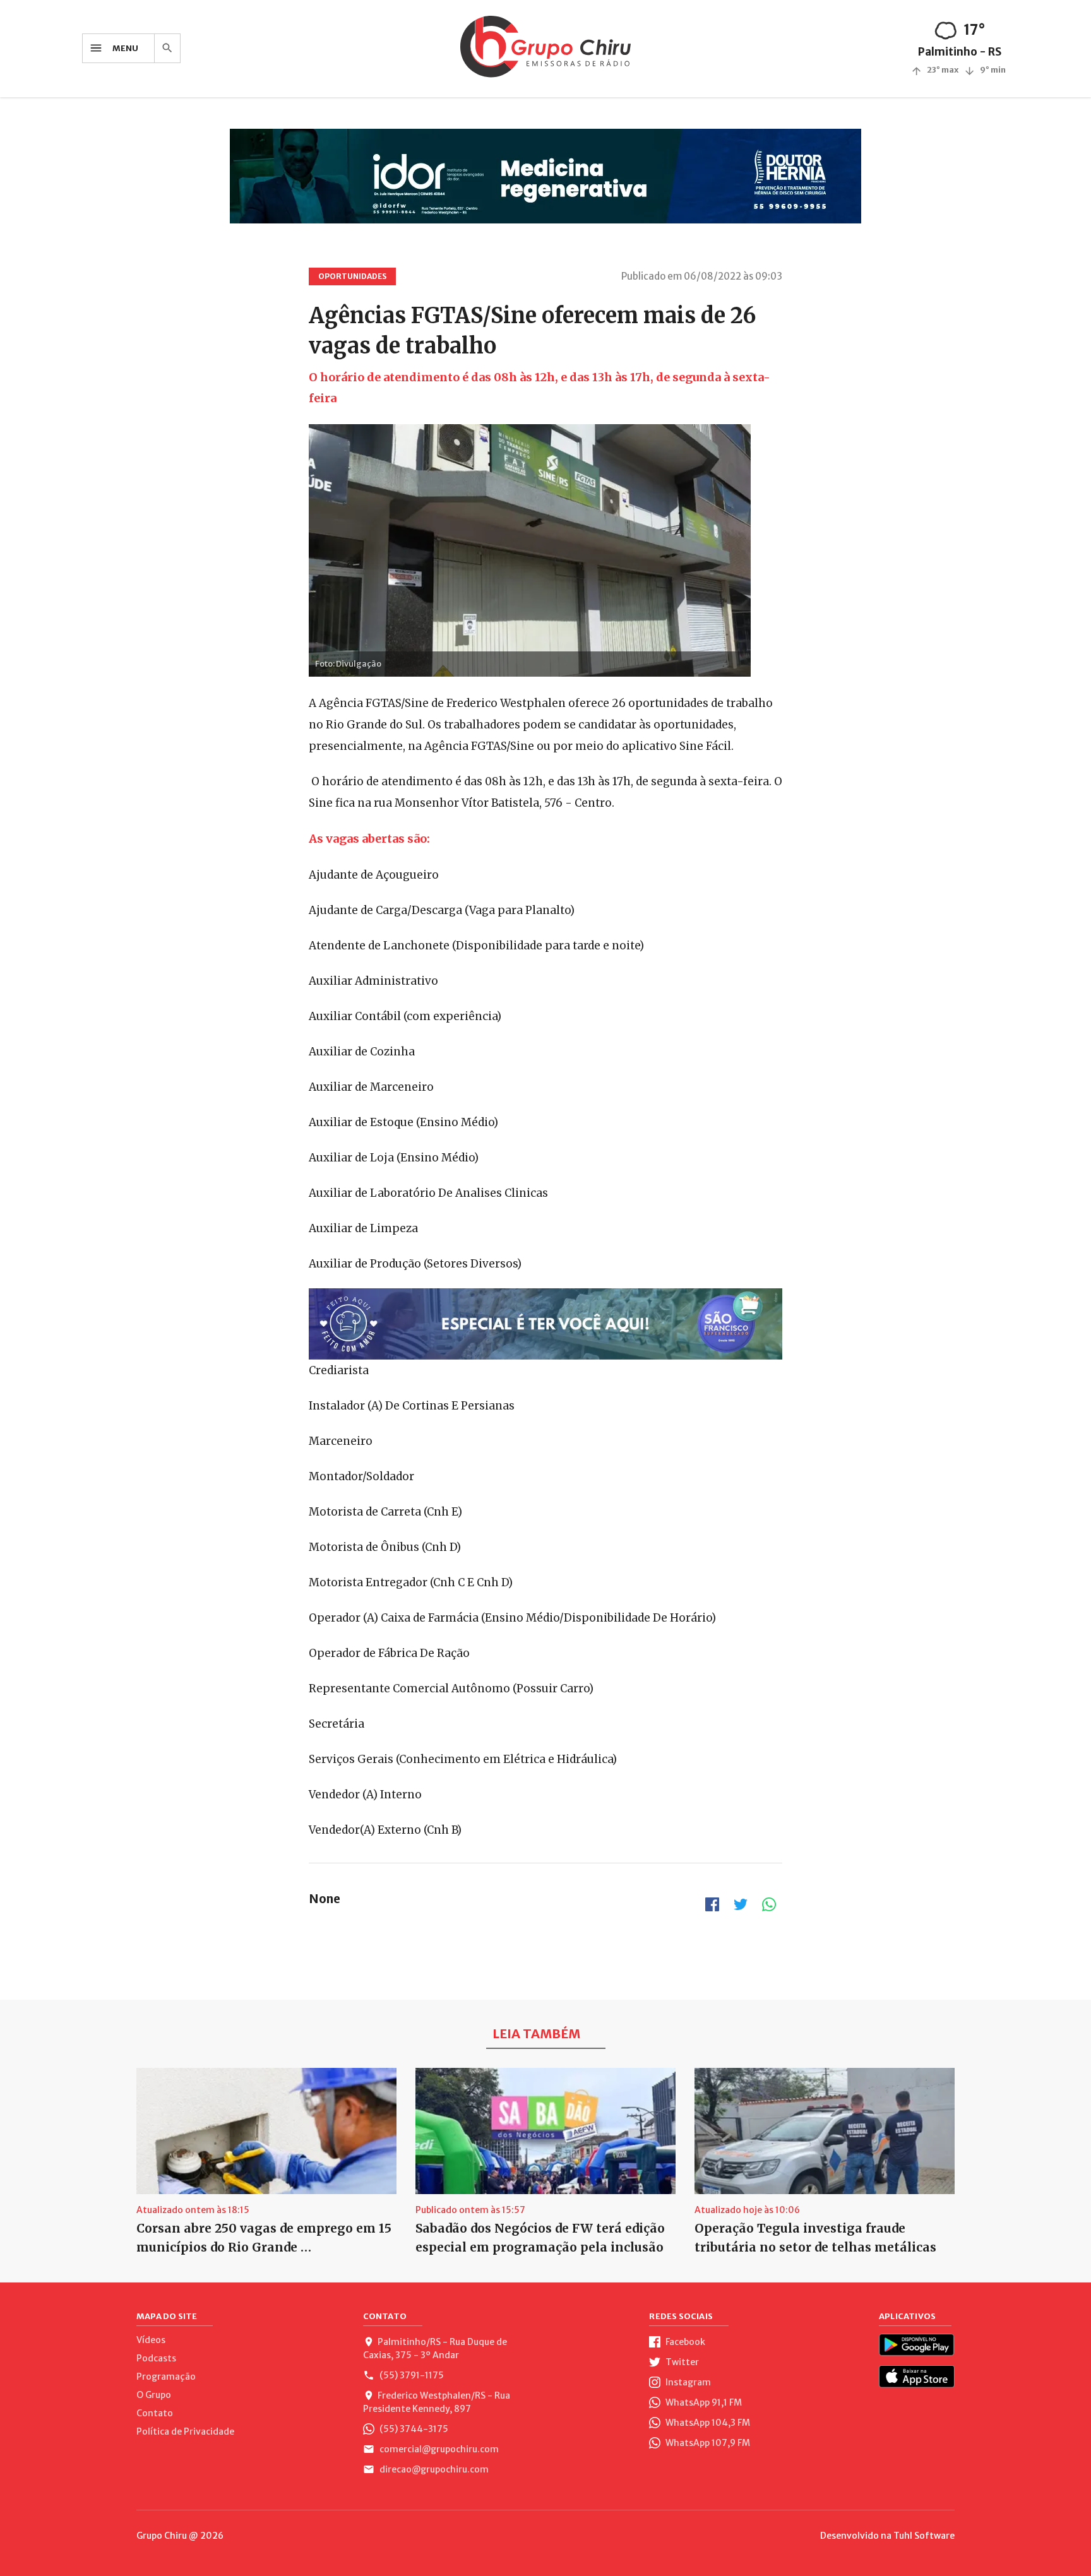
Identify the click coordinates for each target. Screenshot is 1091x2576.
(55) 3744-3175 (413, 2429)
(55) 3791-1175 (411, 2375)
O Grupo (154, 2395)
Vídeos (151, 2340)
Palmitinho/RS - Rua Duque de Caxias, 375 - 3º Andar (435, 2348)
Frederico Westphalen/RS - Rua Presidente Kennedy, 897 (437, 2402)
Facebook (684, 2342)
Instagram (687, 2382)
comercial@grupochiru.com (438, 2449)
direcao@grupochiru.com (433, 2469)
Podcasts (156, 2358)
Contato (155, 2413)
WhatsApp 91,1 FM (703, 2402)
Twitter (681, 2362)
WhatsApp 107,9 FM (707, 2443)
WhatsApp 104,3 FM (707, 2423)
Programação (166, 2377)
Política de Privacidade (185, 2431)
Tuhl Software (924, 2536)
